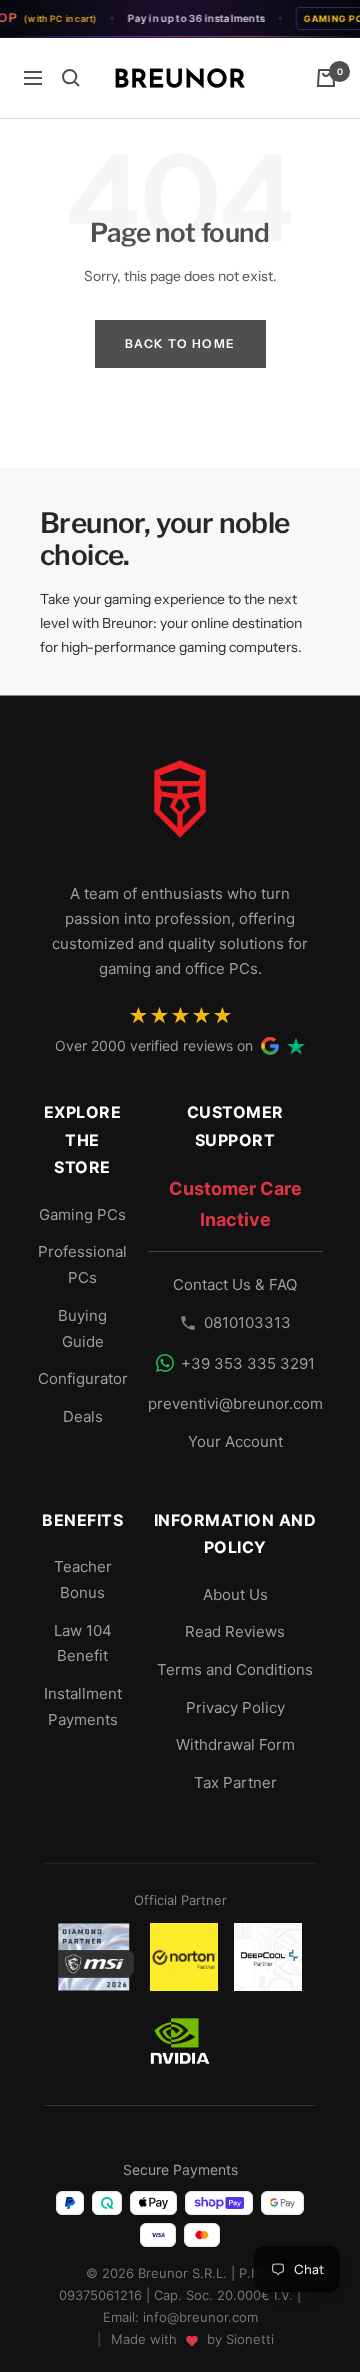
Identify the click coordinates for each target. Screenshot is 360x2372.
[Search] (71, 78)
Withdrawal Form (235, 1744)
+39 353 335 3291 (248, 1363)
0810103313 (247, 1322)
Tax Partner (235, 1782)
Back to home (180, 343)
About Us (235, 1594)
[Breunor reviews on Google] (270, 1046)
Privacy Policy (235, 1707)
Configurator (83, 1378)
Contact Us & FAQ (235, 1284)
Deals (83, 1416)
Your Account (235, 1441)
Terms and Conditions (235, 1669)
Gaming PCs (82, 1214)
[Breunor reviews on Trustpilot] (296, 1046)
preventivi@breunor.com (235, 1403)
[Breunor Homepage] (180, 807)
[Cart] (326, 78)
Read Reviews (235, 1631)
